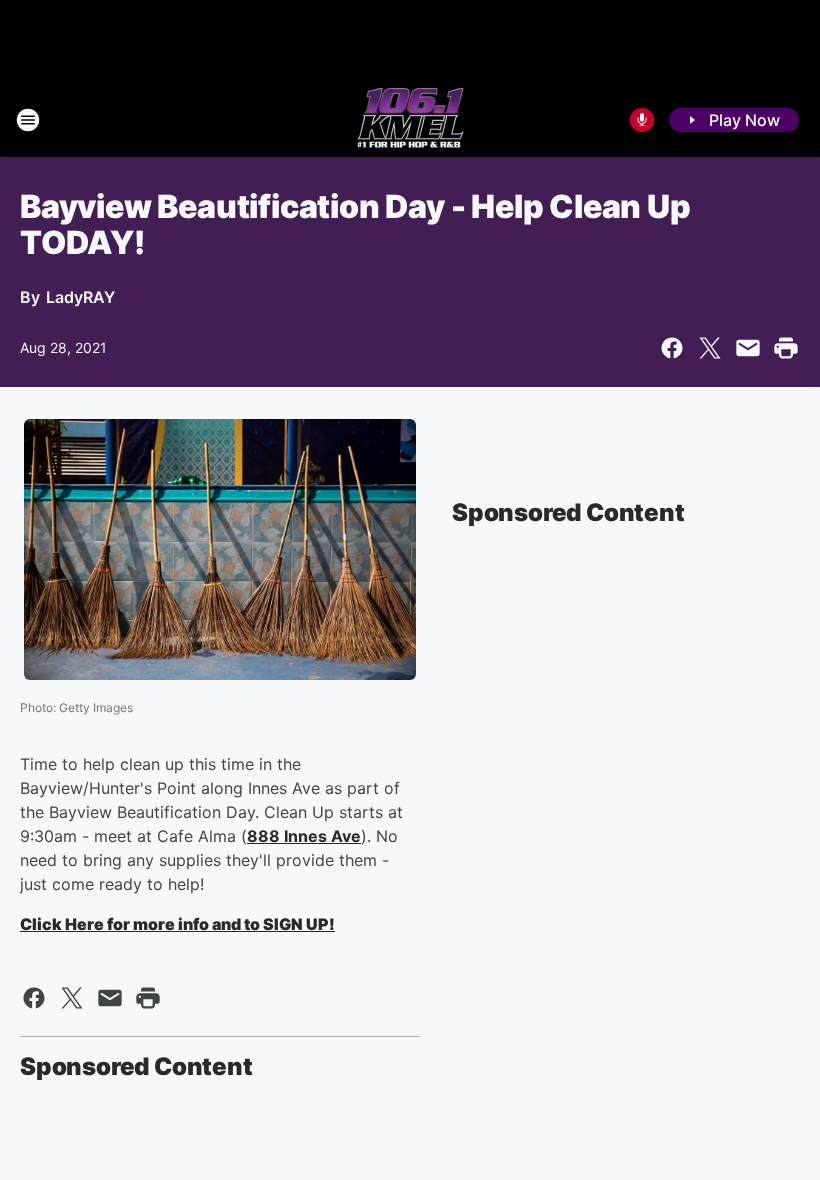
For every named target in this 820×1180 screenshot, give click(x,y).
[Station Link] (410, 120)
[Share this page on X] (710, 348)
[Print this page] (786, 348)
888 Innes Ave (304, 836)
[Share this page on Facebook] (672, 348)
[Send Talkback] (642, 120)
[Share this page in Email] (748, 348)
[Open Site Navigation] (28, 120)
